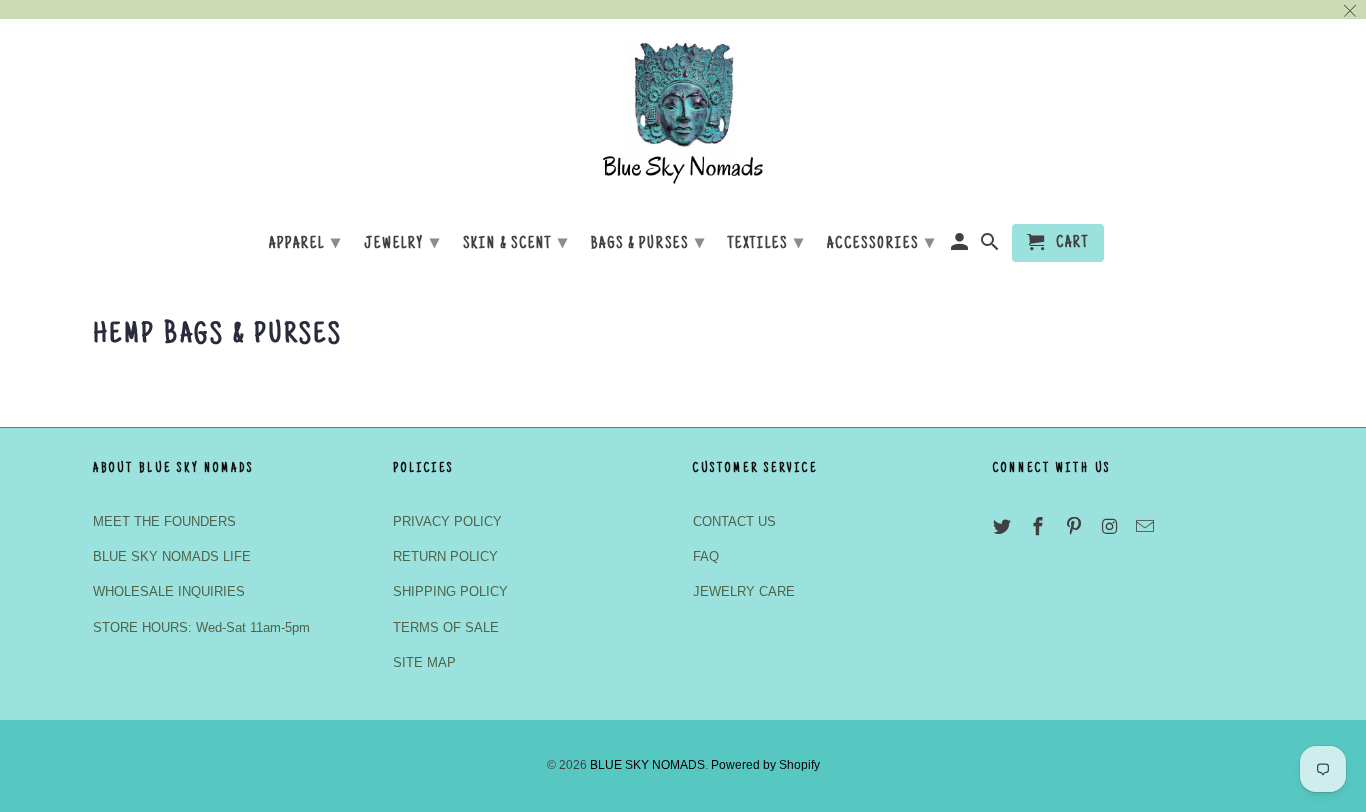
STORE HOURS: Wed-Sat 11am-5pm (201, 627)
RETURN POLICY (445, 556)
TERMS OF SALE (446, 627)
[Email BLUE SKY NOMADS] (1147, 527)
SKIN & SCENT (516, 244)
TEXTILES (766, 244)
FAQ (706, 556)
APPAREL (305, 244)
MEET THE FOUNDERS (164, 521)
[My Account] (961, 247)
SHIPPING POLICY (450, 591)
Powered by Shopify (765, 765)
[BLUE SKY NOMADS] (683, 119)
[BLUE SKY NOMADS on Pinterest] (1076, 527)
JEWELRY (402, 244)
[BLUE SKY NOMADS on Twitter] (1004, 527)
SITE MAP (424, 662)
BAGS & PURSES (648, 244)
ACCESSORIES (881, 244)
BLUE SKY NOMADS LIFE (172, 556)
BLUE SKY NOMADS (647, 765)
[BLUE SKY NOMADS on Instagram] (1111, 527)
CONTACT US (734, 521)
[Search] (991, 247)
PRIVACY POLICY (447, 521)
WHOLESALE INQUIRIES (169, 591)
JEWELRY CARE (744, 591)
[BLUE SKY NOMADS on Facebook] (1040, 527)
